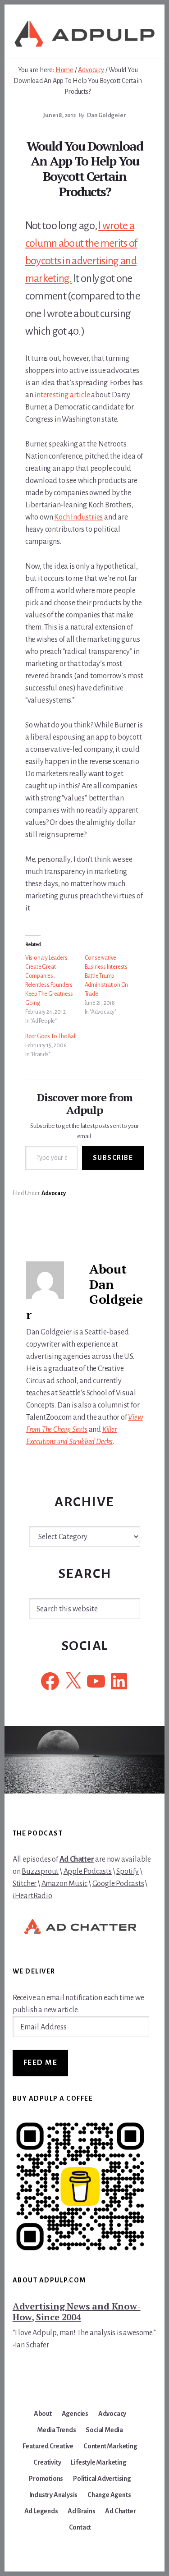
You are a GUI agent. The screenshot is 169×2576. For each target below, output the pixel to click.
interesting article (62, 395)
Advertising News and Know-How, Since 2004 (77, 2311)
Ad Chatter (77, 1859)
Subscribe (113, 1158)
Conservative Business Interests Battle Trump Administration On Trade (107, 976)
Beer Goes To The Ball (51, 1036)
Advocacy (53, 1193)
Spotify (128, 1872)
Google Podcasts (118, 1884)
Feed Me (41, 2063)
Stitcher (25, 1884)
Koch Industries (78, 517)
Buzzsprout (40, 1872)
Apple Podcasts (88, 1872)
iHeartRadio (32, 1896)
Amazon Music (65, 1884)
